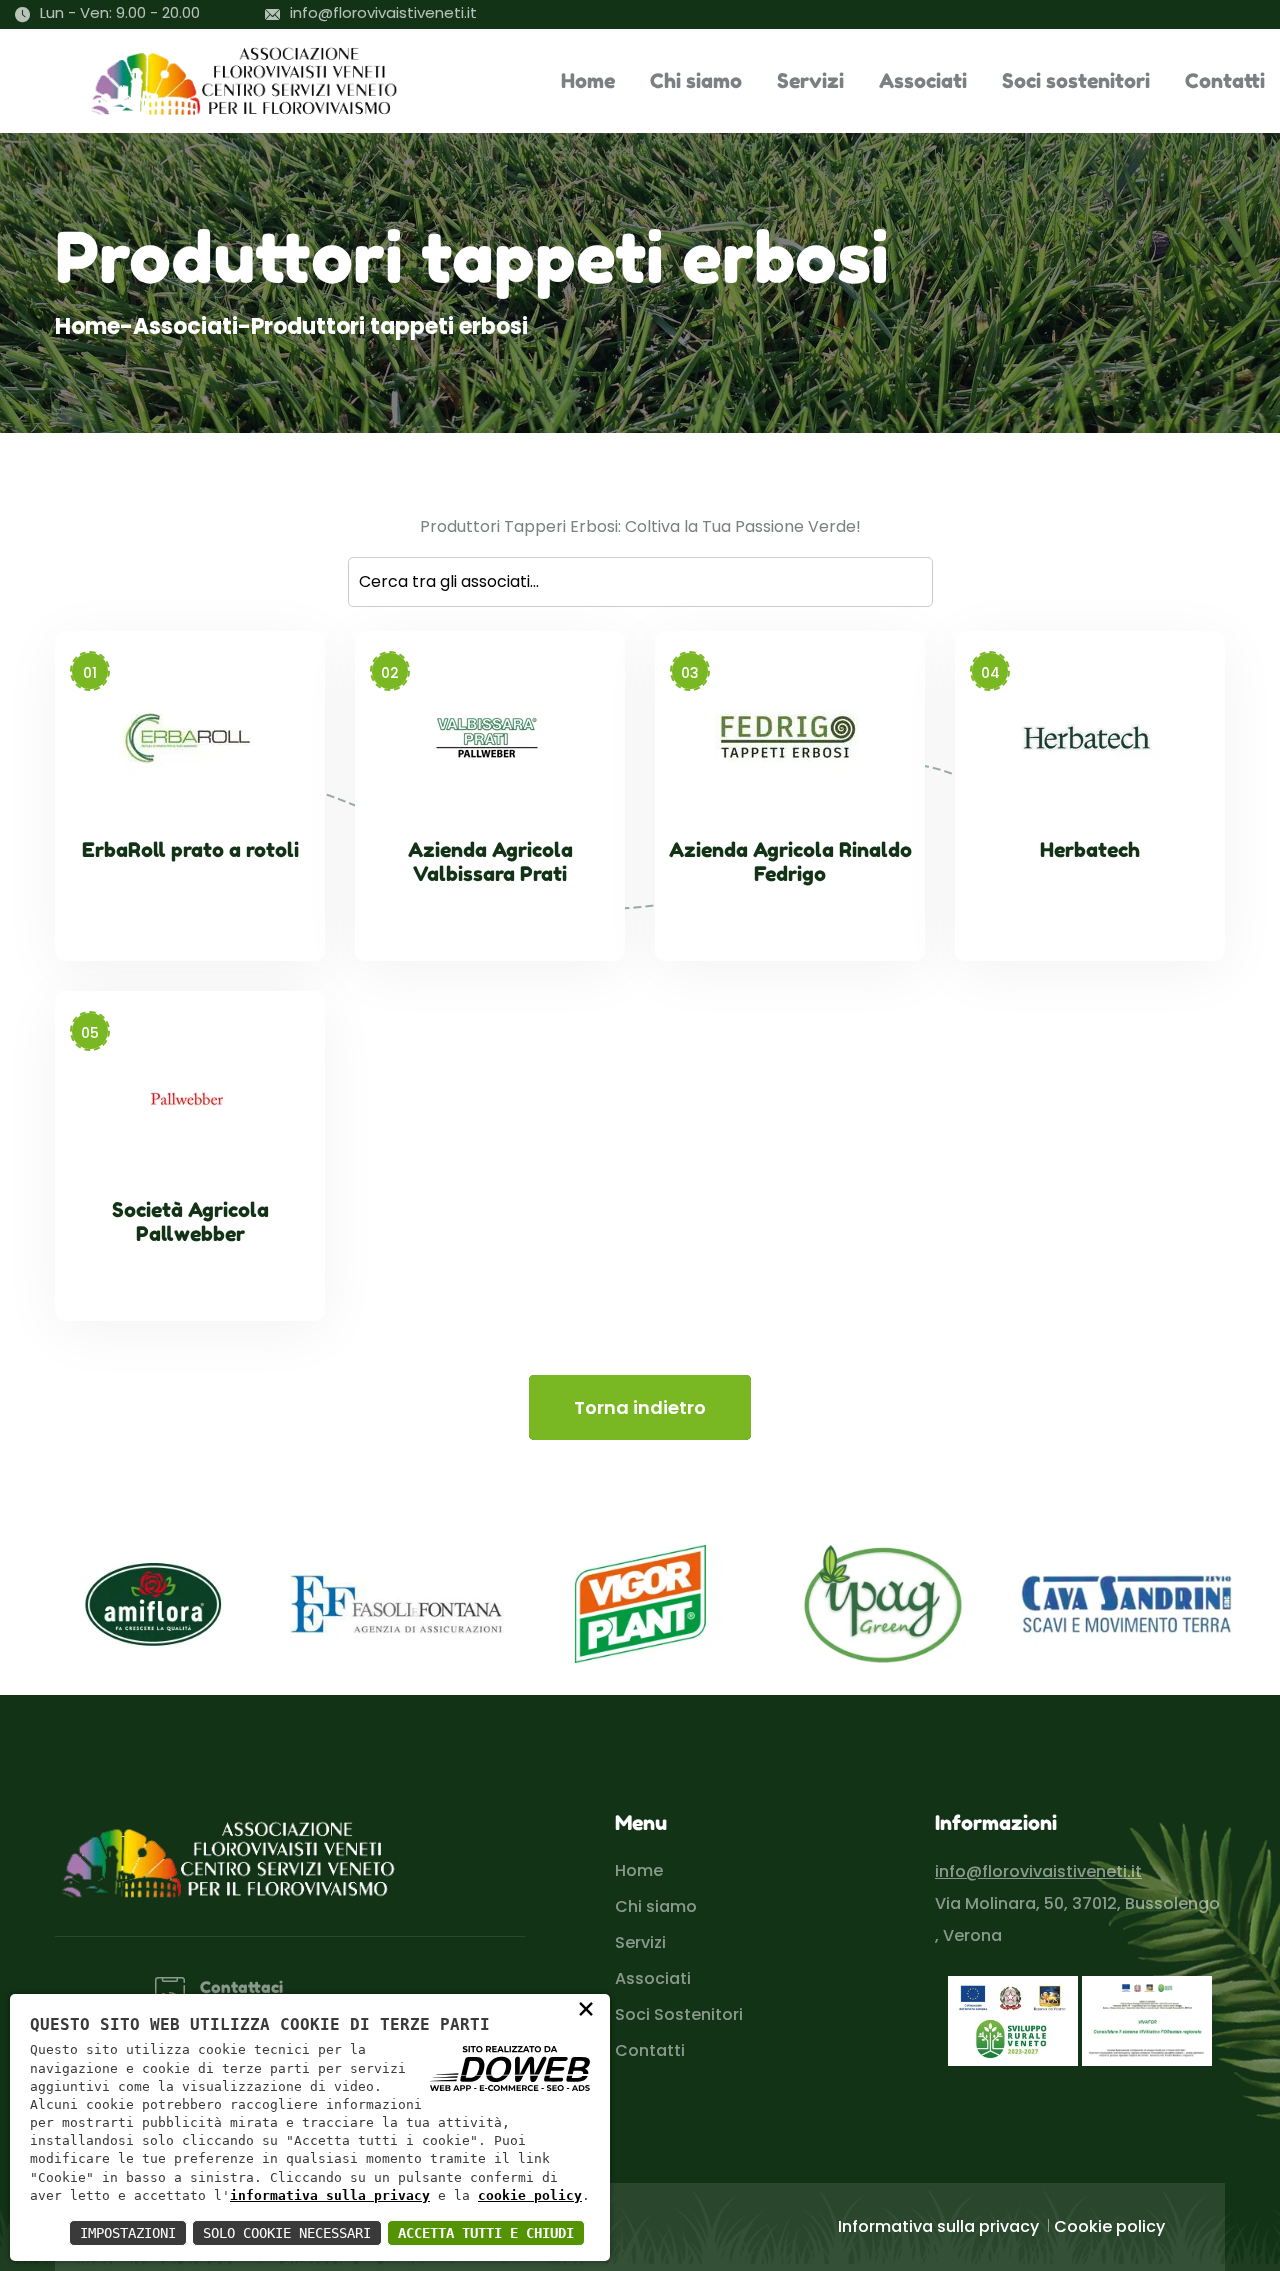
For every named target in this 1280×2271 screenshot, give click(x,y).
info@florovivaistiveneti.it (383, 12)
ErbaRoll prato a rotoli (190, 850)
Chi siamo (696, 81)
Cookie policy (1109, 2226)
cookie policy (530, 2195)
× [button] (586, 2008)
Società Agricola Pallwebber (190, 1222)
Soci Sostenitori (679, 2014)
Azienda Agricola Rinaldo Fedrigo (790, 862)
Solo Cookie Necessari (287, 2233)
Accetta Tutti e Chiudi (486, 2233)
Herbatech (1090, 850)
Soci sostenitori (1076, 81)
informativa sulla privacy (330, 2195)
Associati (923, 81)
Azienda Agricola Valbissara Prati (490, 862)
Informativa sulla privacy (938, 2226)
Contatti (1225, 81)
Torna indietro (640, 1407)
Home (588, 81)
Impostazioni (128, 2233)
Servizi (810, 81)
